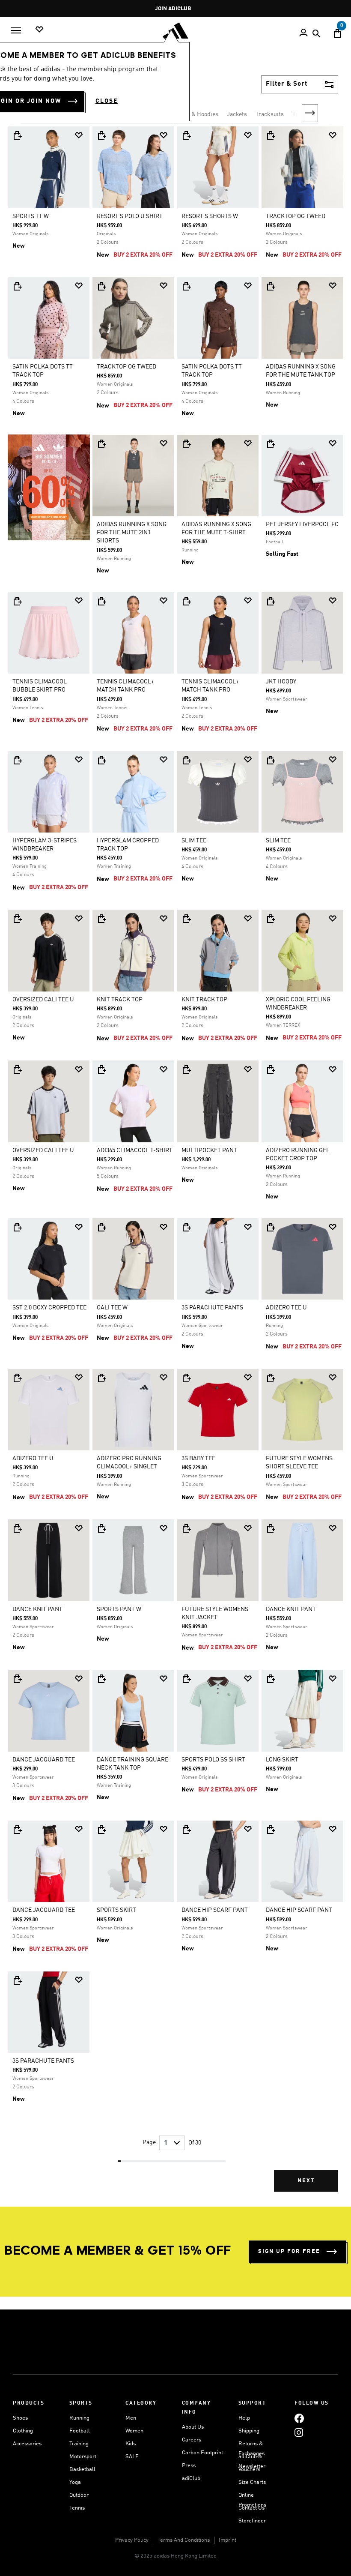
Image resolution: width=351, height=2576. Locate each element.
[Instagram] (299, 2432)
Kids (131, 2444)
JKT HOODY (281, 682)
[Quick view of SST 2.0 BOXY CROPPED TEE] (17, 1227)
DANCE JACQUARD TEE (44, 1760)
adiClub (191, 2479)
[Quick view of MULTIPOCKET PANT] (186, 1069)
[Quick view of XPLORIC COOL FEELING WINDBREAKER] (271, 919)
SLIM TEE (194, 841)
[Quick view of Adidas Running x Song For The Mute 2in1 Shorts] (101, 444)
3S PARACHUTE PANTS (212, 1308)
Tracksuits (270, 114)
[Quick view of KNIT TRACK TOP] (101, 919)
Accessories (27, 2444)
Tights (301, 114)
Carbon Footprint (202, 2453)
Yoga (75, 2482)
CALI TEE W (112, 1308)
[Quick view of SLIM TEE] (186, 760)
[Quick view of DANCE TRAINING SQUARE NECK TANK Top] (101, 1679)
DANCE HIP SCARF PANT (215, 1910)
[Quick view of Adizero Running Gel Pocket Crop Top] (271, 1069)
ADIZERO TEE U (286, 1308)
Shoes (20, 2418)
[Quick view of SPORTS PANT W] (101, 1528)
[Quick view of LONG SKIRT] (271, 1679)
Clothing (23, 2431)
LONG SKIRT (282, 1760)
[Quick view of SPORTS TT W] (17, 135)
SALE (132, 2457)
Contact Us (251, 2508)
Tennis (77, 2508)
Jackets (237, 114)
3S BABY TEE (198, 1459)
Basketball (82, 2470)
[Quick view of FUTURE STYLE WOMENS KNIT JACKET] (186, 1528)
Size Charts (252, 2482)
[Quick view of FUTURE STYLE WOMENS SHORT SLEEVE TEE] (271, 1378)
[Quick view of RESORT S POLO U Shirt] (101, 135)
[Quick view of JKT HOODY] (271, 601)
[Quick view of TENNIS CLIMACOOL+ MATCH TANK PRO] (101, 601)
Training (79, 2444)
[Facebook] (299, 2418)
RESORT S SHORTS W (210, 216)
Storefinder (252, 2521)
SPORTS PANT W (119, 1609)
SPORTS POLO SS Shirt (213, 1760)
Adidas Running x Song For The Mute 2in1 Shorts (132, 533)
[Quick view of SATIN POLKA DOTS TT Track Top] (17, 286)
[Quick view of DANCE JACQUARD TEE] (17, 1679)
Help (244, 2418)
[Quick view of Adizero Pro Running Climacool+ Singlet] (101, 1378)
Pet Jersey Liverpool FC (302, 524)
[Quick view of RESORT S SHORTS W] (186, 135)
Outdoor (79, 2495)
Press (189, 2466)
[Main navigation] (16, 30)
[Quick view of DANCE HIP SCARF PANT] (186, 1830)
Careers (192, 2440)
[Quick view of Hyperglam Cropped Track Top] (101, 760)
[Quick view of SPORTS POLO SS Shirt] (186, 1679)
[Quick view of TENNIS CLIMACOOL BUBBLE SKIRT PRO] (17, 601)
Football (80, 2431)
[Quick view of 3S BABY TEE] (186, 1378)
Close (107, 101)
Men (131, 2418)
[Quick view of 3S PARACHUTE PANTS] (186, 1227)
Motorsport (83, 2457)
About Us (193, 2427)
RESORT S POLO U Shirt (130, 216)
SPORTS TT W (31, 216)
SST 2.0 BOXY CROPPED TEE (49, 1308)
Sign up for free (289, 2251)
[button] (79, 135)
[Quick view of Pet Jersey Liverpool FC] (271, 444)
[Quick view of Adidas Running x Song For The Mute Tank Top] (271, 286)
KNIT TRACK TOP (120, 1000)
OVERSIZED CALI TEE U (43, 1000)
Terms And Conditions (184, 2540)
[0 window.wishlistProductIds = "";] (39, 30)
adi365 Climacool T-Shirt (135, 1150)
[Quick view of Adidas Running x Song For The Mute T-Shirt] (186, 444)
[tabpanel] (175, 1165)
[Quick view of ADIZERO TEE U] (271, 1227)
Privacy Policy (132, 2540)
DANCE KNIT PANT (37, 1609)
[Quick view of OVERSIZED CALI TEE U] (17, 919)
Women (134, 2431)
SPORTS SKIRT (116, 1910)
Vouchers (249, 2470)
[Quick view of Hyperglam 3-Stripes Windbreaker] (17, 760)
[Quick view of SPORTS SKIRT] (101, 1830)
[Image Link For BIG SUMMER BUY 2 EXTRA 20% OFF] (49, 487)
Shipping (249, 2431)
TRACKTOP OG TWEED (296, 216)
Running (79, 2418)
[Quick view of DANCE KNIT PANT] (17, 1528)
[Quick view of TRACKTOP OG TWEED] (271, 135)
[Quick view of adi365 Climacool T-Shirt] (101, 1069)
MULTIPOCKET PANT (209, 1150)
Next (310, 113)
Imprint (228, 2540)
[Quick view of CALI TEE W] (101, 1227)
